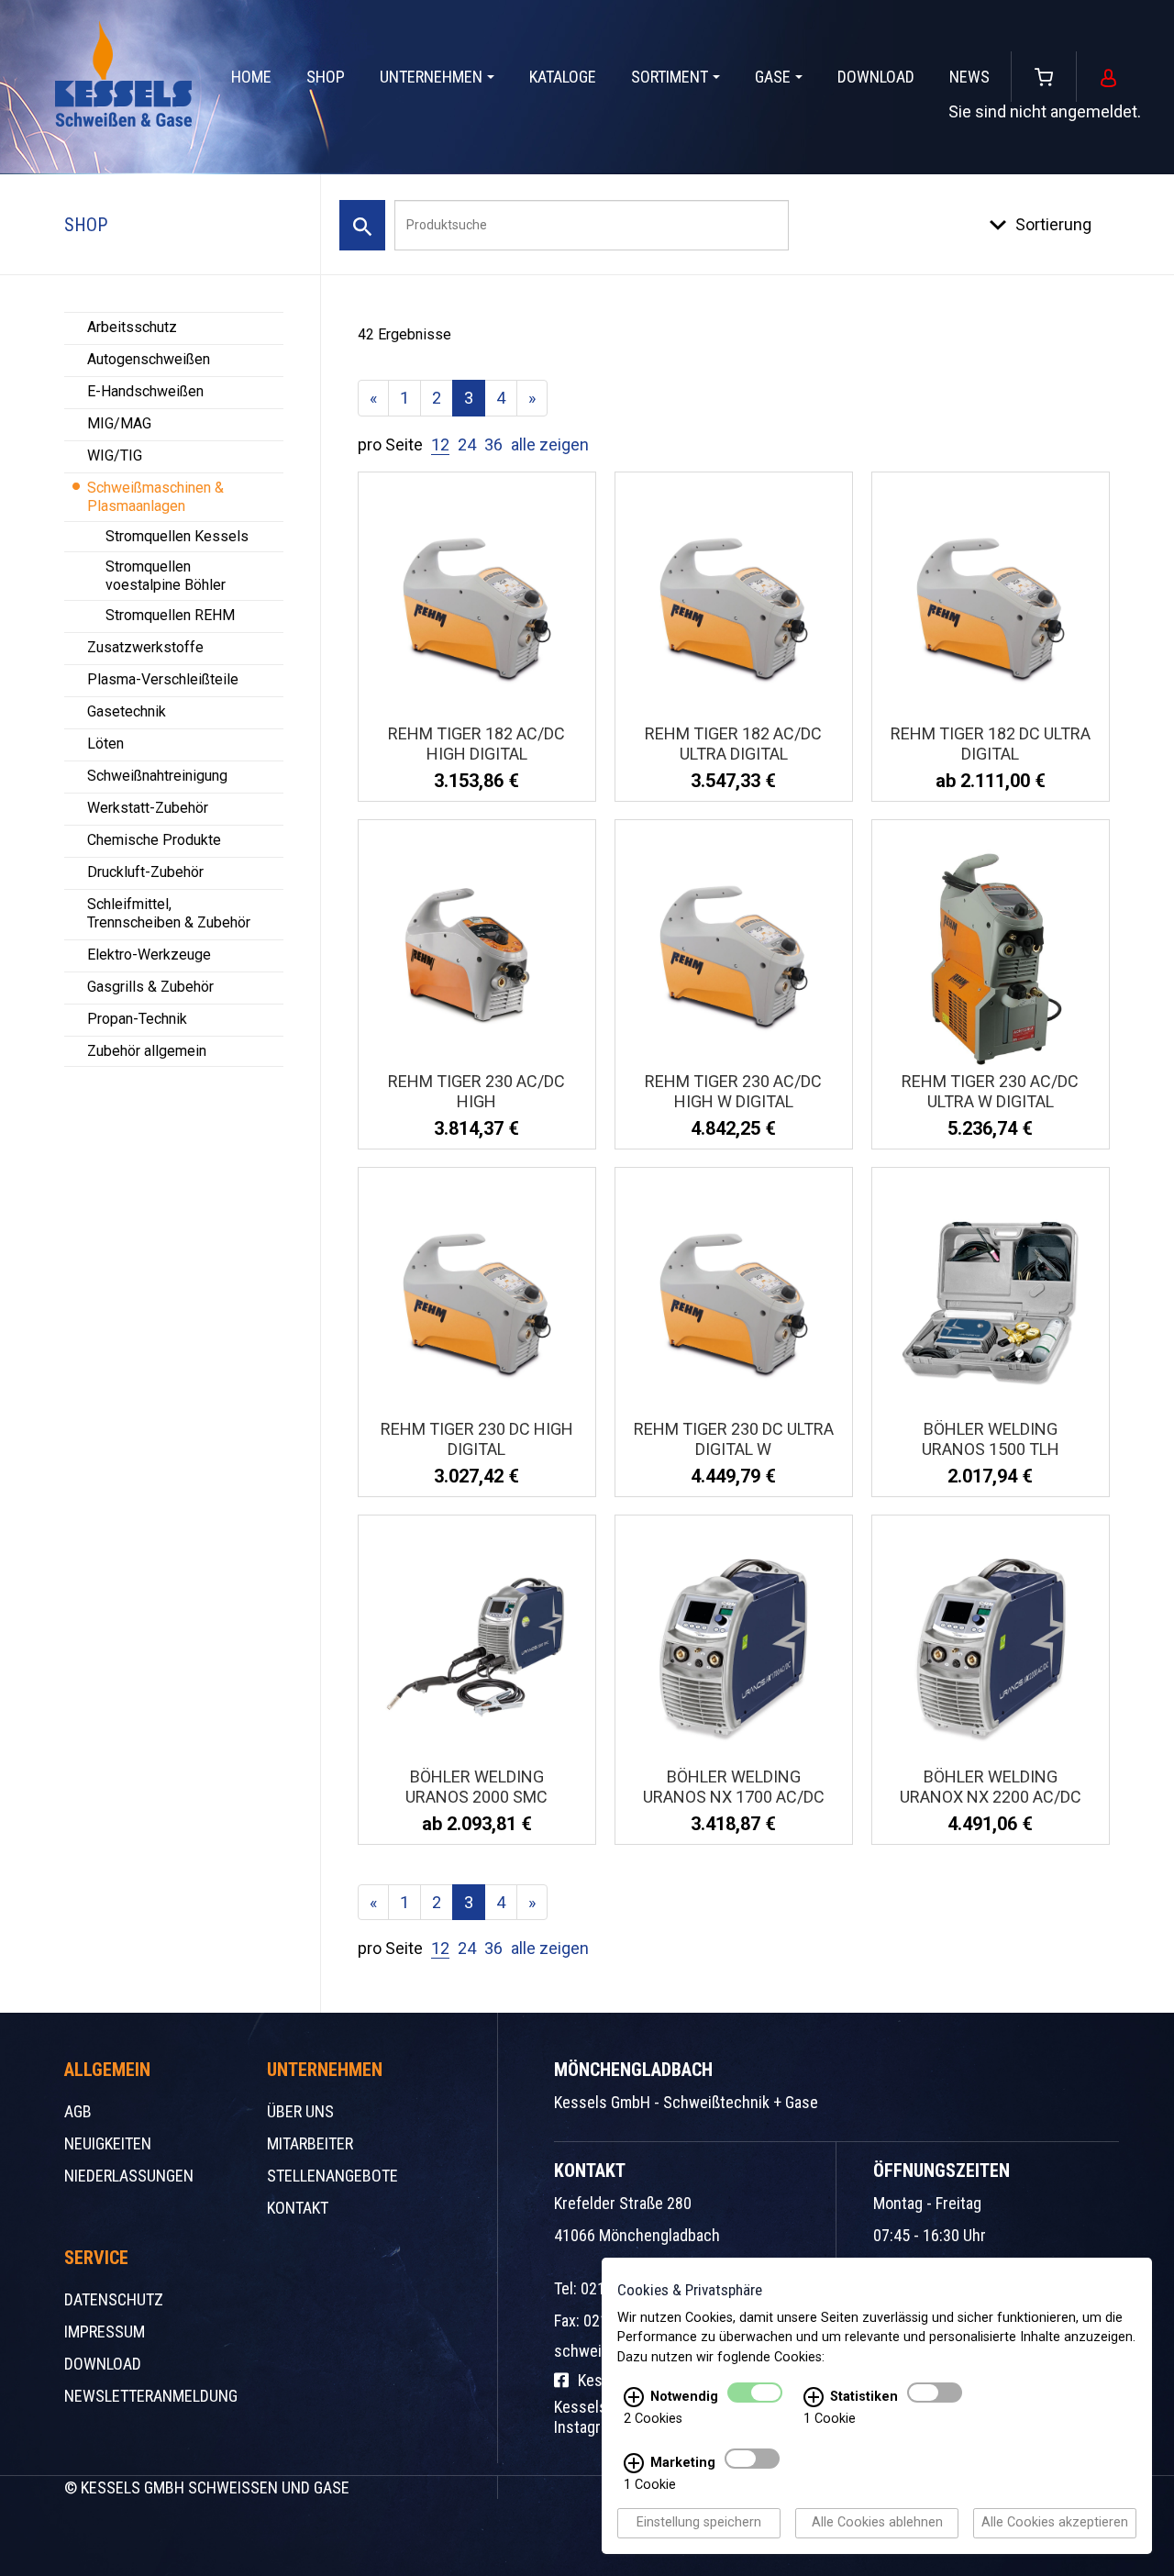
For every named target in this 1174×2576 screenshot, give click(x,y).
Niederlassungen (129, 2176)
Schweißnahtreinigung (157, 776)
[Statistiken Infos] (814, 2398)
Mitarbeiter (310, 2143)
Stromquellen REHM (170, 615)
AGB (78, 2111)
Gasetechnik (127, 711)
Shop (326, 77)
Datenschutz (114, 2299)
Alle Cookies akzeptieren (1055, 2523)
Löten (105, 744)
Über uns (300, 2111)
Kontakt (298, 2208)
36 (493, 444)
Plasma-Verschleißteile (163, 679)
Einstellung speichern (699, 2523)
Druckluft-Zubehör (145, 872)
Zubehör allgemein (147, 1051)
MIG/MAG (119, 423)
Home (251, 77)
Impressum (105, 2332)
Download (876, 77)
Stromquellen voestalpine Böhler (166, 576)
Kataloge (563, 77)
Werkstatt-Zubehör (148, 808)
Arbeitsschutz (132, 327)
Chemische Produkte (154, 840)
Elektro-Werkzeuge (149, 955)
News (969, 77)
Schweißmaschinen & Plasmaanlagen (155, 497)
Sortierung (1053, 224)
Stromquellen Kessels (177, 536)
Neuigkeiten (108, 2143)
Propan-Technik (137, 1019)
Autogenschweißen (149, 359)
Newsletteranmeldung (151, 2396)
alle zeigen (550, 444)
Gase (773, 77)
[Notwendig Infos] (634, 2398)
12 (440, 444)
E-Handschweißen (145, 391)
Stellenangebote (332, 2176)
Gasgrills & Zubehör (150, 987)
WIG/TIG (115, 455)
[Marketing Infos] (634, 2464)
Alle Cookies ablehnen (877, 2523)
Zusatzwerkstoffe (145, 647)
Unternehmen (431, 77)
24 (467, 444)
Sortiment (670, 77)
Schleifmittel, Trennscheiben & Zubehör (169, 913)
